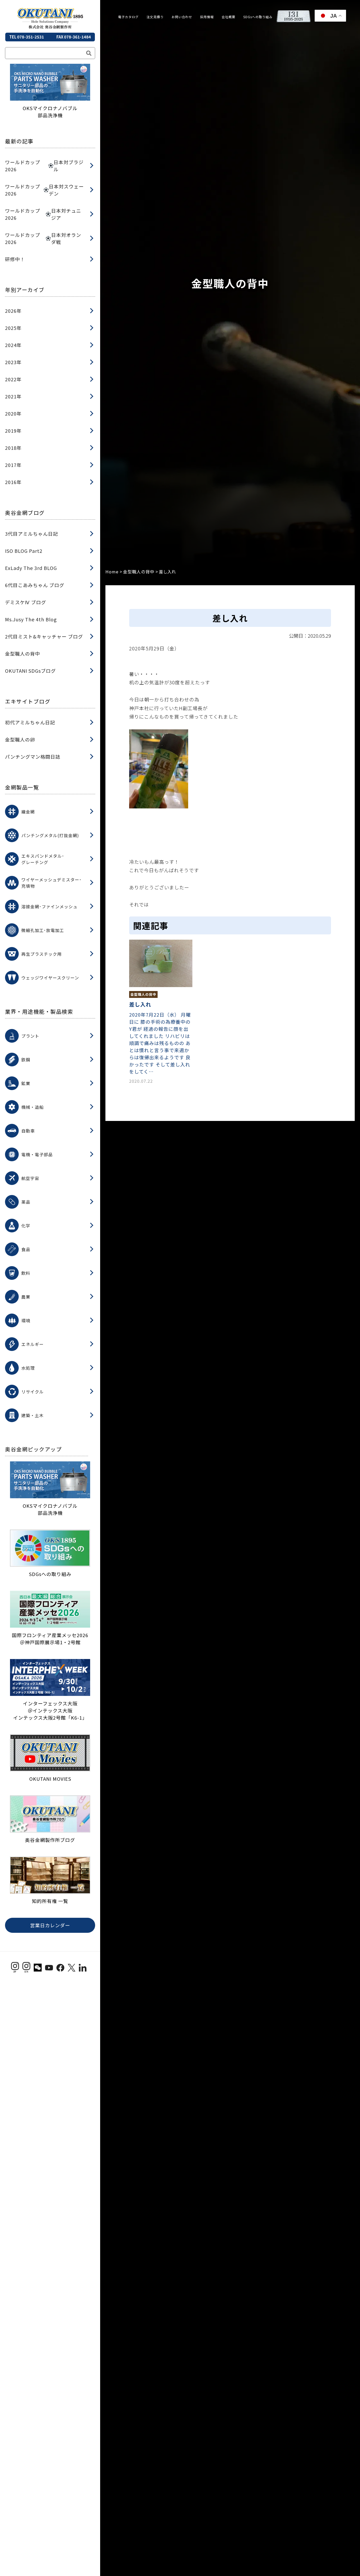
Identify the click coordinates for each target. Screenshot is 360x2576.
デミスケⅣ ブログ (26, 602)
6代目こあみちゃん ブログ (35, 585)
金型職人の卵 (20, 739)
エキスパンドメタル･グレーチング (43, 859)
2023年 (13, 362)
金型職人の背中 (23, 653)
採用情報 (207, 17)
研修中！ (15, 259)
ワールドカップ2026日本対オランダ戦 (43, 238)
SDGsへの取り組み (258, 17)
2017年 (13, 465)
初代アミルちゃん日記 (30, 722)
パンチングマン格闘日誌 (33, 757)
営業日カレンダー (50, 1925)
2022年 (13, 379)
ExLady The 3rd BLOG (31, 568)
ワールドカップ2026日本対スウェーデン (44, 190)
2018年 (13, 448)
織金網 (28, 812)
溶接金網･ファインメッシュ (49, 906)
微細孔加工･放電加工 (43, 930)
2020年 (13, 413)
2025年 (13, 328)
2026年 (13, 311)
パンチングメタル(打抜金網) (50, 835)
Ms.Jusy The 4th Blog (31, 619)
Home (112, 572)
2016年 (13, 482)
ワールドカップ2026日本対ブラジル (44, 166)
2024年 (13, 345)
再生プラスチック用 (42, 954)
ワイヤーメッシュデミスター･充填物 (52, 883)
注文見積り (155, 17)
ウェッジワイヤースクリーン (50, 978)
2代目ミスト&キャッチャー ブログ (44, 636)
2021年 (13, 396)
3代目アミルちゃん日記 (31, 534)
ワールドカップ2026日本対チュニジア (43, 214)
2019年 (13, 431)
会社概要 (228, 17)
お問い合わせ (182, 17)
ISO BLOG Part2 (24, 551)
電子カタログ (128, 17)
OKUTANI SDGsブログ (30, 671)
